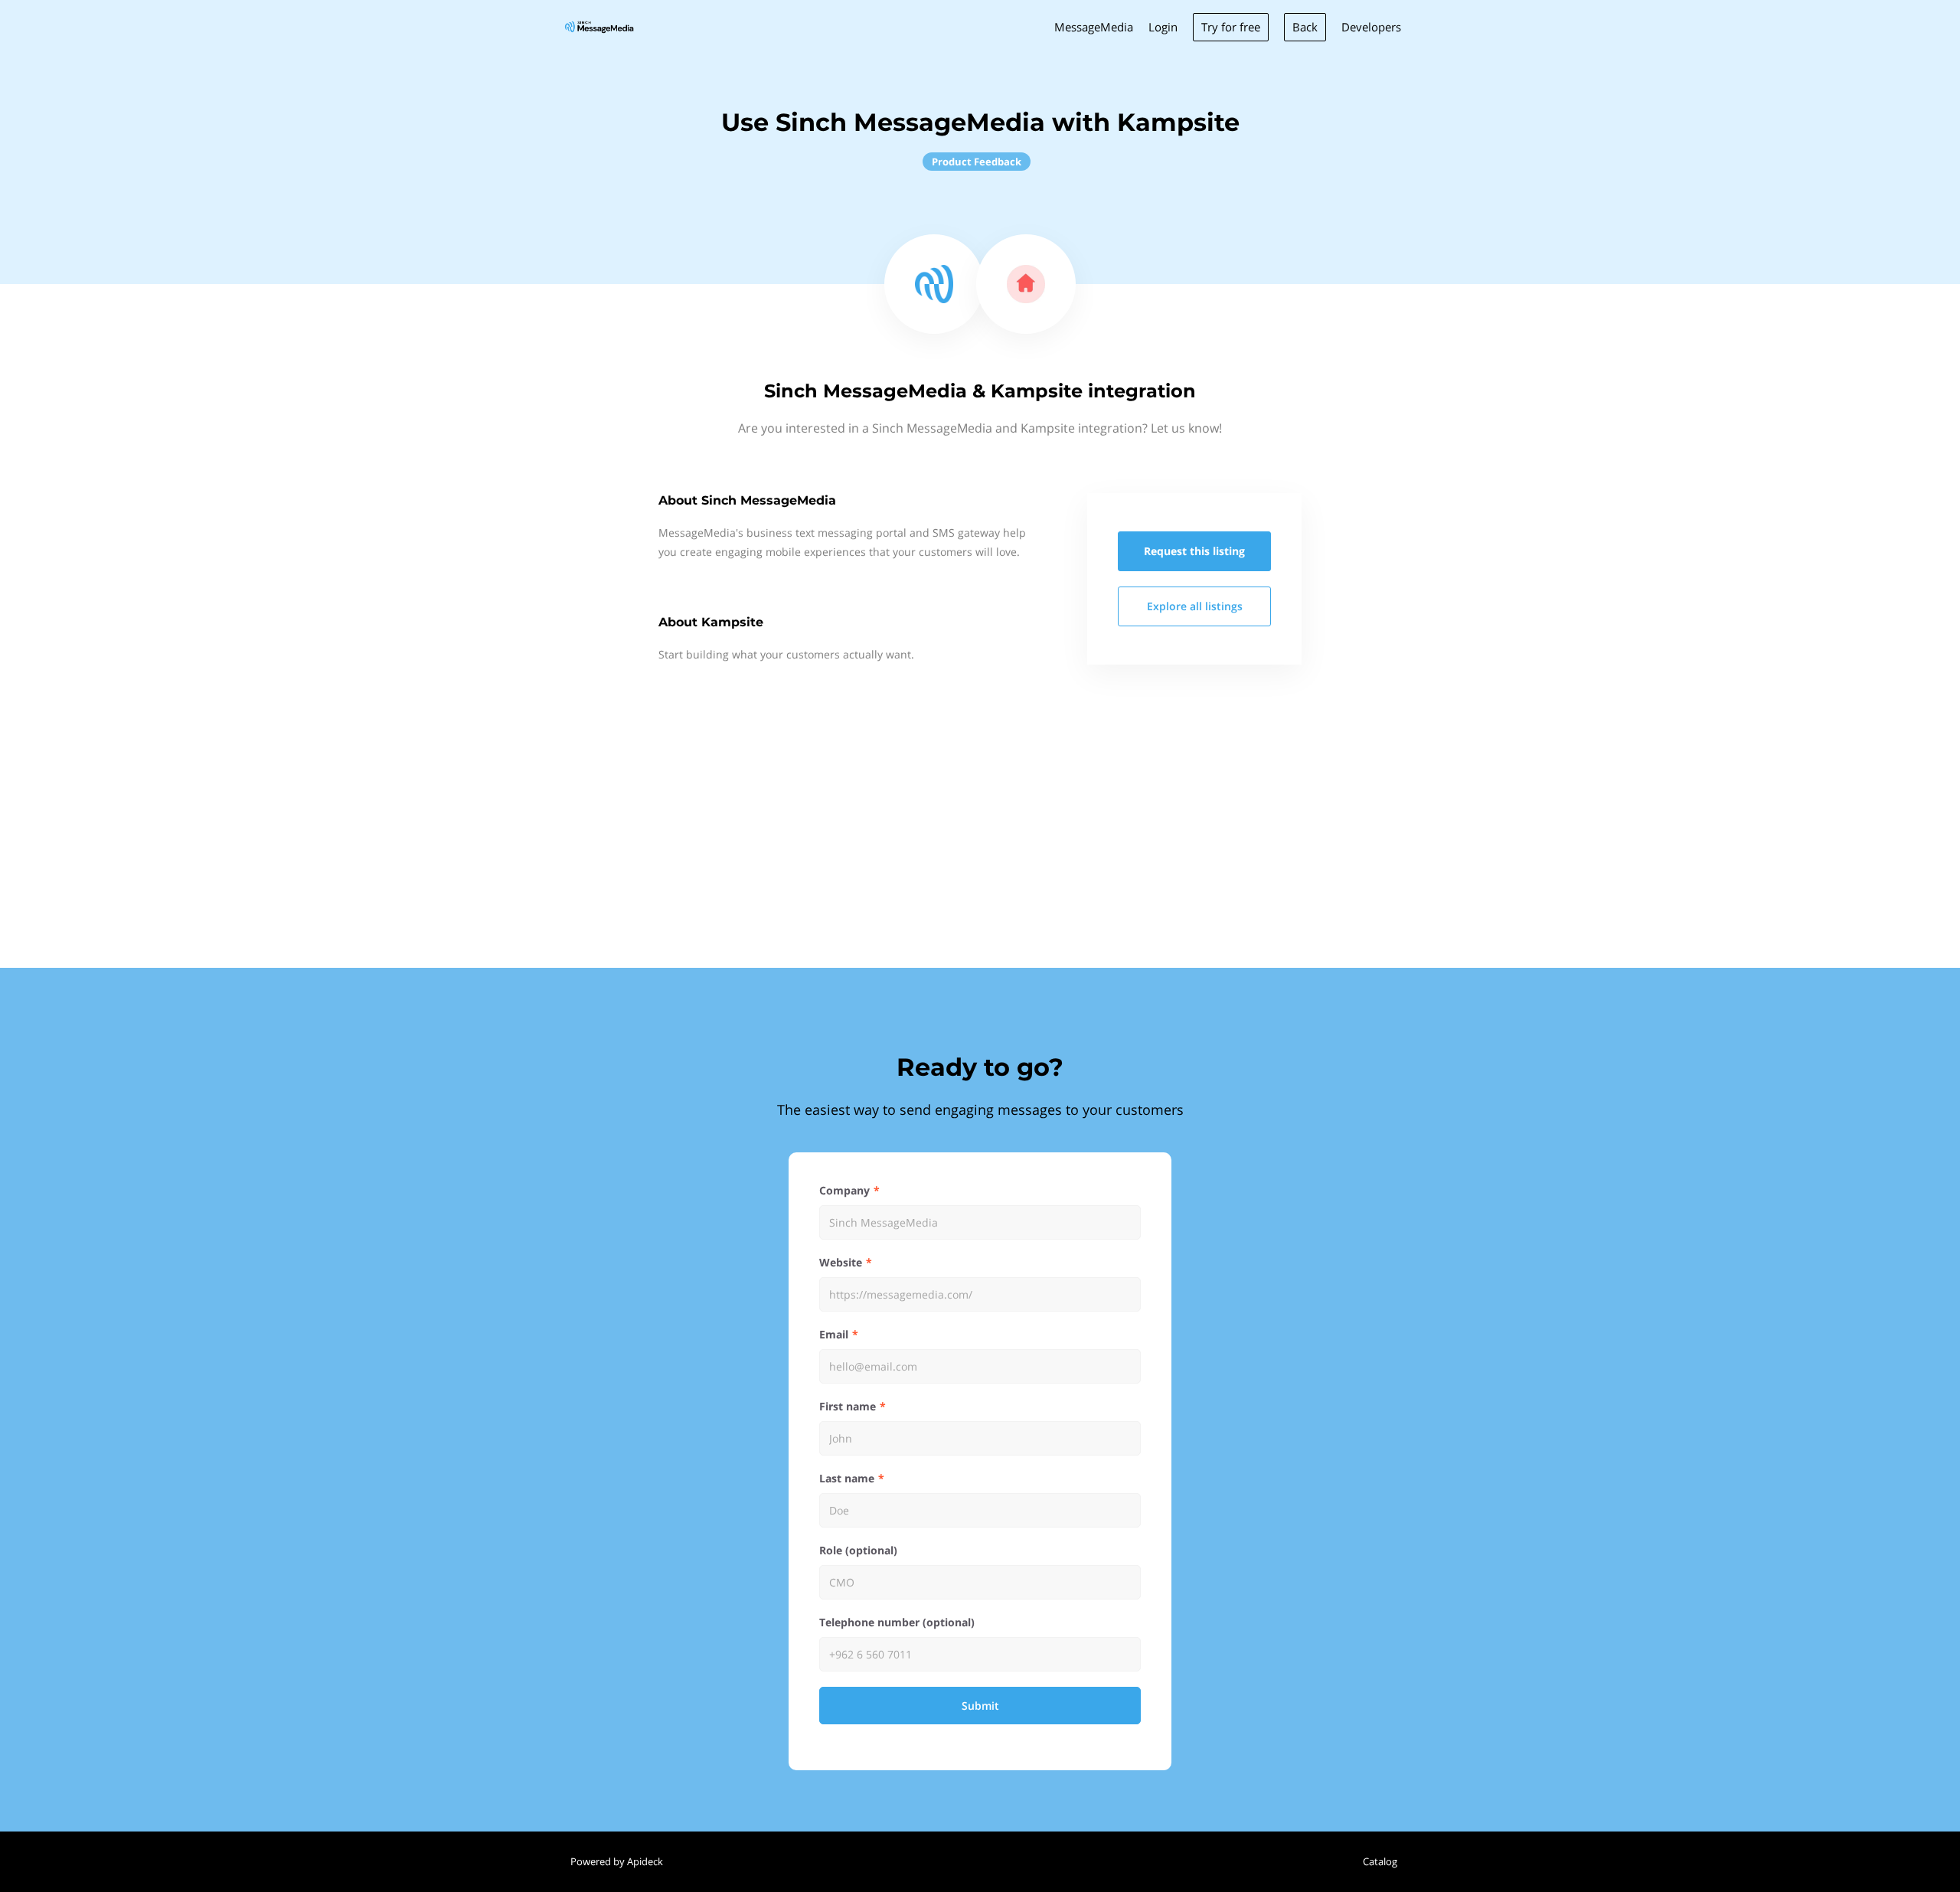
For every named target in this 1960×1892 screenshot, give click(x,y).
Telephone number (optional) (897, 1622)
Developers (1371, 27)
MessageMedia (1094, 27)
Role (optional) (858, 1550)
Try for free (1231, 27)
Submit (980, 1706)
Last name (847, 1478)
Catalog (1380, 1861)
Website (841, 1262)
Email (834, 1334)
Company (844, 1190)
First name (848, 1406)
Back (1305, 27)
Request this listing (1194, 551)
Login (1163, 27)
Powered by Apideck (617, 1861)
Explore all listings (1195, 606)
